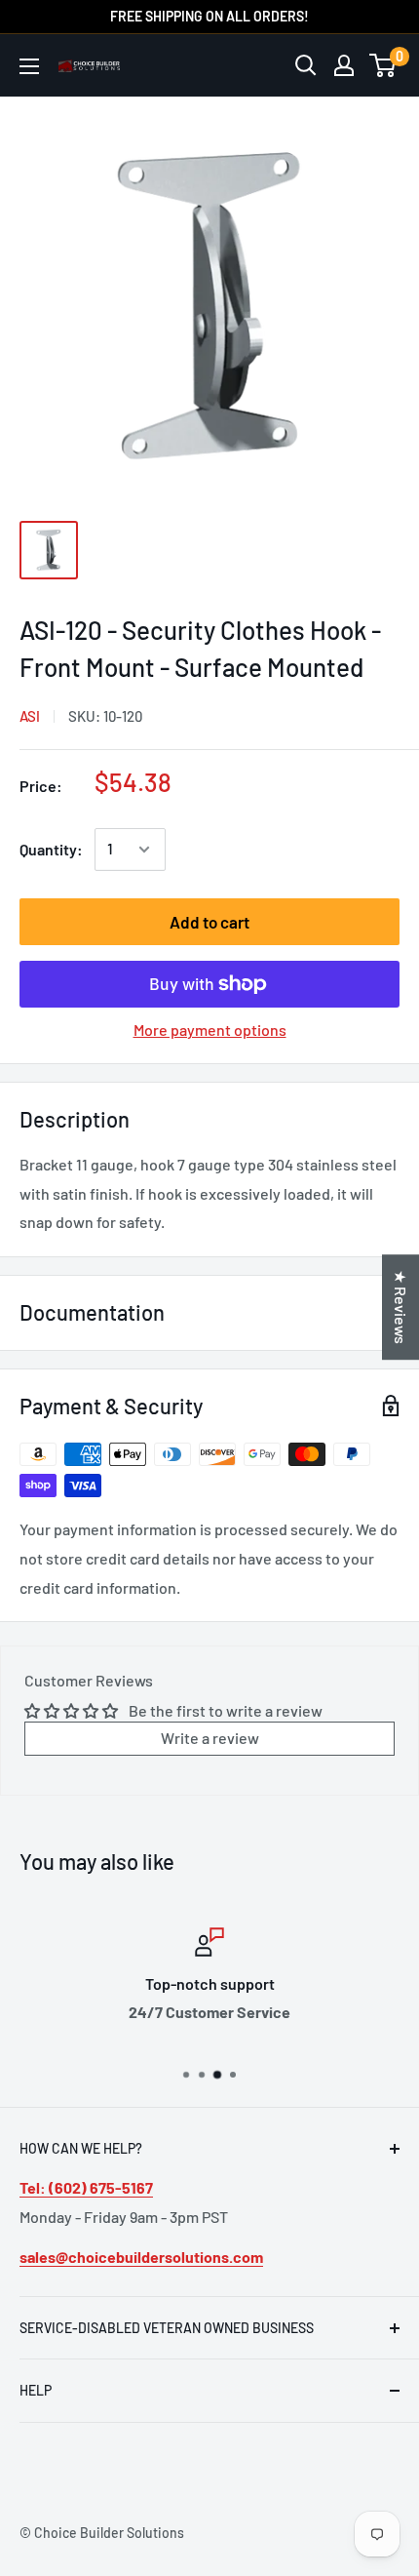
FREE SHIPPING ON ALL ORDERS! (209, 16)
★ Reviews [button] (401, 1307)
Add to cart (209, 922)
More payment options (210, 1030)
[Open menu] (29, 66)
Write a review (210, 1738)
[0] (383, 65)
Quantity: (51, 849)
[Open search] (306, 65)
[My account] (344, 65)
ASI (30, 716)
